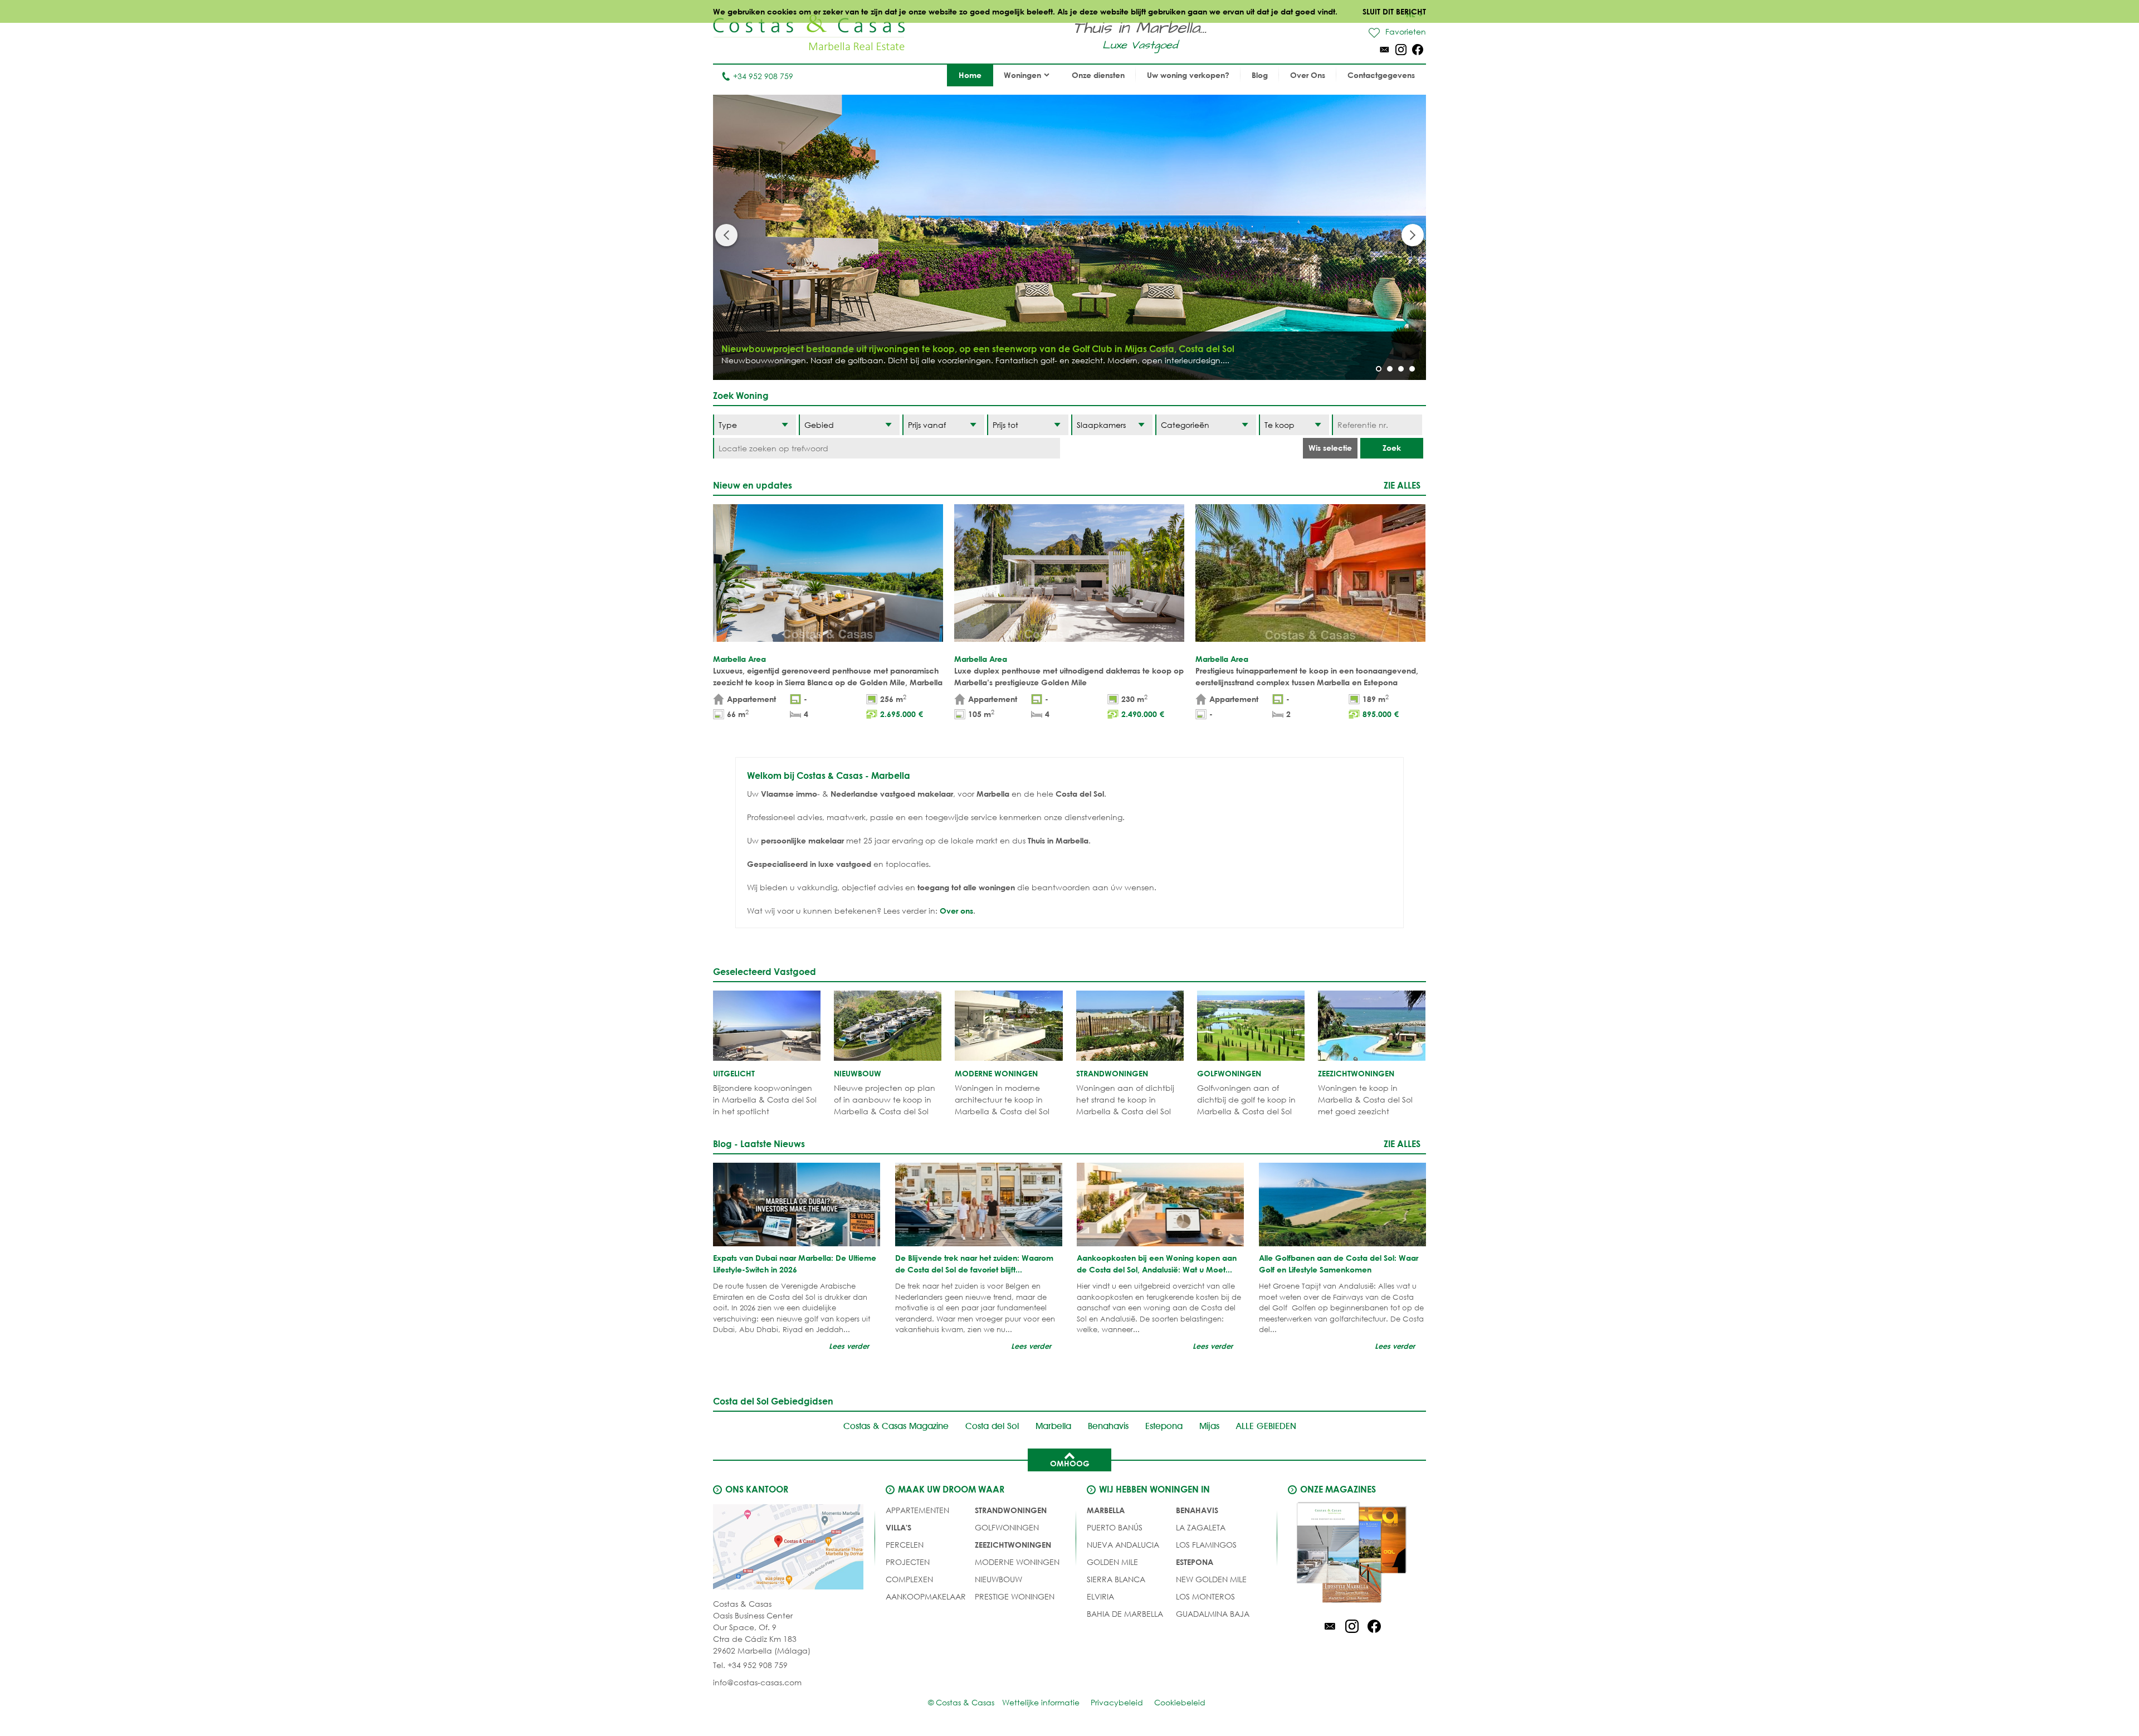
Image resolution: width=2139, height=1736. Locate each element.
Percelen (905, 1545)
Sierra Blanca (1116, 1579)
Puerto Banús (1115, 1527)
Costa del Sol (992, 1426)
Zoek (1392, 448)
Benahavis (1108, 1426)
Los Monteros (1205, 1596)
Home (970, 75)
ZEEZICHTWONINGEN (1013, 1545)
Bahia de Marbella (1125, 1614)
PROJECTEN (908, 1562)
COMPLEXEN (909, 1579)
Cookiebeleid (1180, 1702)
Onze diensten (1098, 75)
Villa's (898, 1527)
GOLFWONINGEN (1007, 1527)
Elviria (1100, 1596)
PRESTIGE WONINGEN (1015, 1596)
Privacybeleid (1117, 1702)
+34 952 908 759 (763, 76)
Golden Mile (1112, 1562)
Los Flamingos (1206, 1545)
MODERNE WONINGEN (1017, 1562)
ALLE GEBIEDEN (1266, 1426)
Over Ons (1308, 75)
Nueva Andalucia (1123, 1545)
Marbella (1053, 1426)
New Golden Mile (1211, 1579)
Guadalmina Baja (1213, 1614)
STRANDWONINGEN (1011, 1510)
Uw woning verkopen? (1188, 75)
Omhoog (1070, 1463)
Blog (1260, 75)
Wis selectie (1330, 448)
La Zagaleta (1201, 1527)
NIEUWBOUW (998, 1579)
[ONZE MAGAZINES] (1352, 1554)
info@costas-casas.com (757, 1682)
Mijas (1209, 1426)
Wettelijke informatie (1041, 1702)
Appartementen (917, 1510)
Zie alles (1402, 485)
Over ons (956, 911)
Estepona (1164, 1426)
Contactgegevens (1381, 75)
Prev (726, 235)
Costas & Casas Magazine (896, 1426)
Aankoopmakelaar (926, 1596)
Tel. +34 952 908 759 (750, 1665)
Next (1413, 235)
